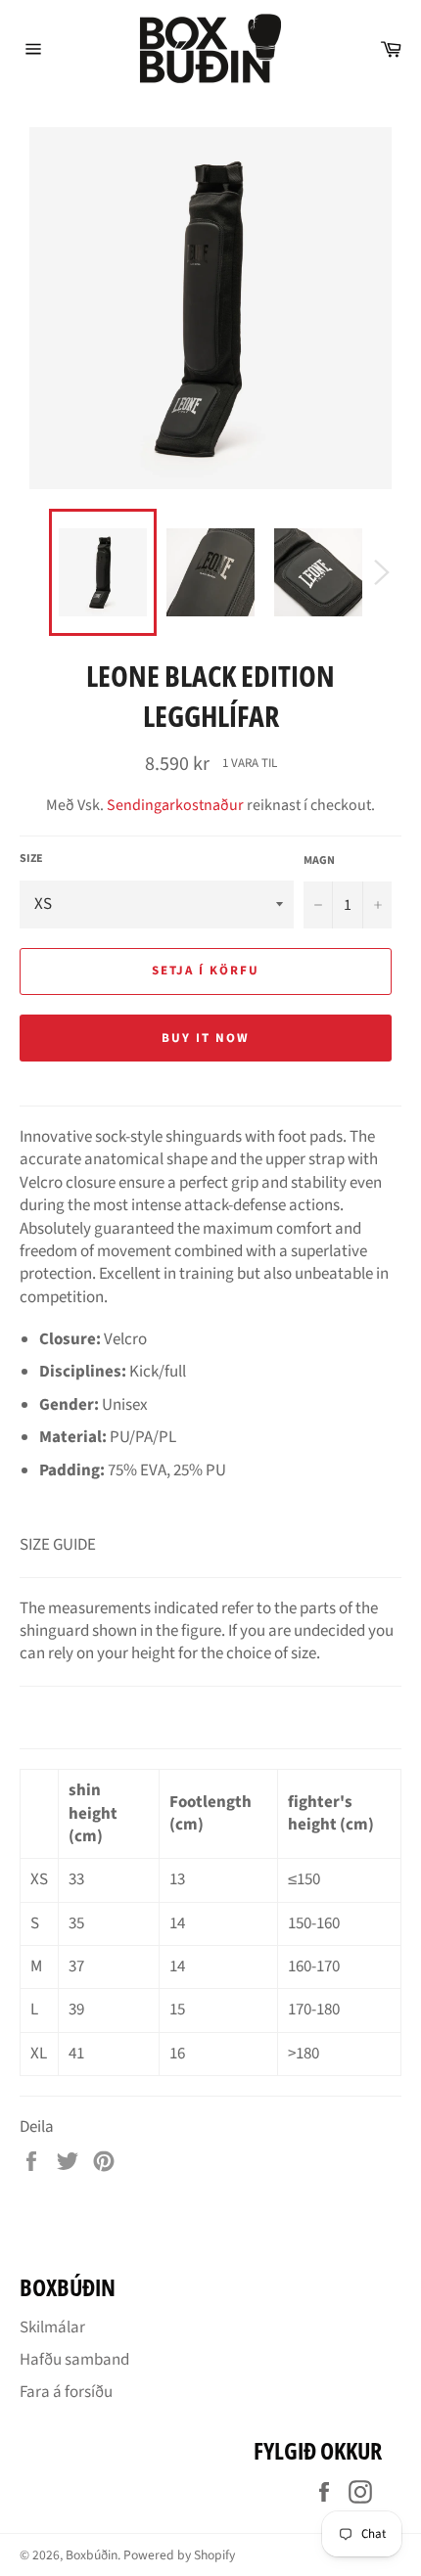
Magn (319, 861)
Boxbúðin (92, 2555)
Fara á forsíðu (66, 2392)
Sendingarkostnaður (175, 805)
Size (31, 859)
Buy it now (206, 1038)
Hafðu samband (74, 2360)
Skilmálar (52, 2327)
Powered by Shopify (179, 2555)
